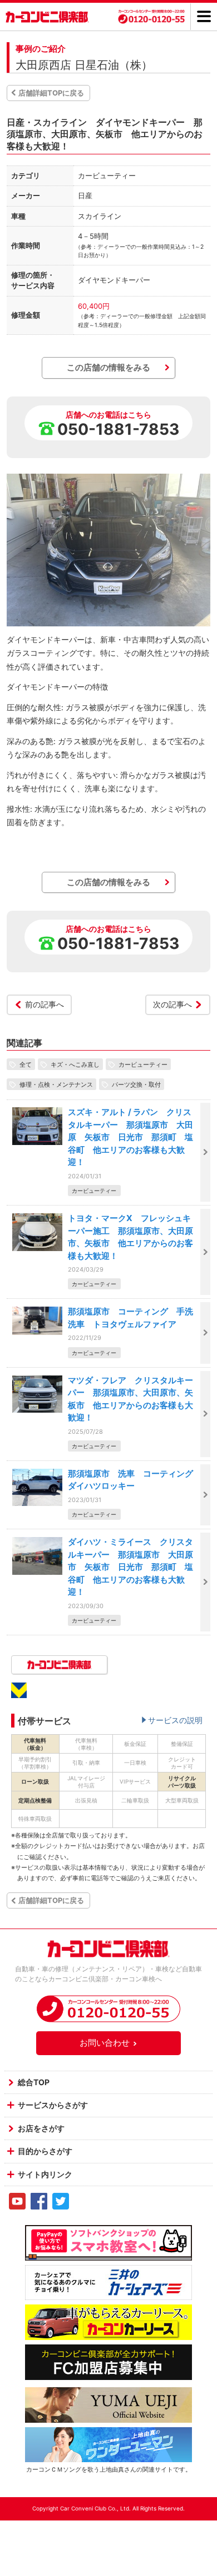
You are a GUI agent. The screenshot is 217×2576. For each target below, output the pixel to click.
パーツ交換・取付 (136, 1084)
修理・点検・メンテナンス (56, 1084)
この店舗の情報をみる (108, 367)
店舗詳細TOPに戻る (51, 93)
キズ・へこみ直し (75, 1064)
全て (26, 1064)
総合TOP (34, 2082)
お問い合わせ (105, 2043)
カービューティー (143, 1064)
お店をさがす (41, 2128)
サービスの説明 (175, 1720)
